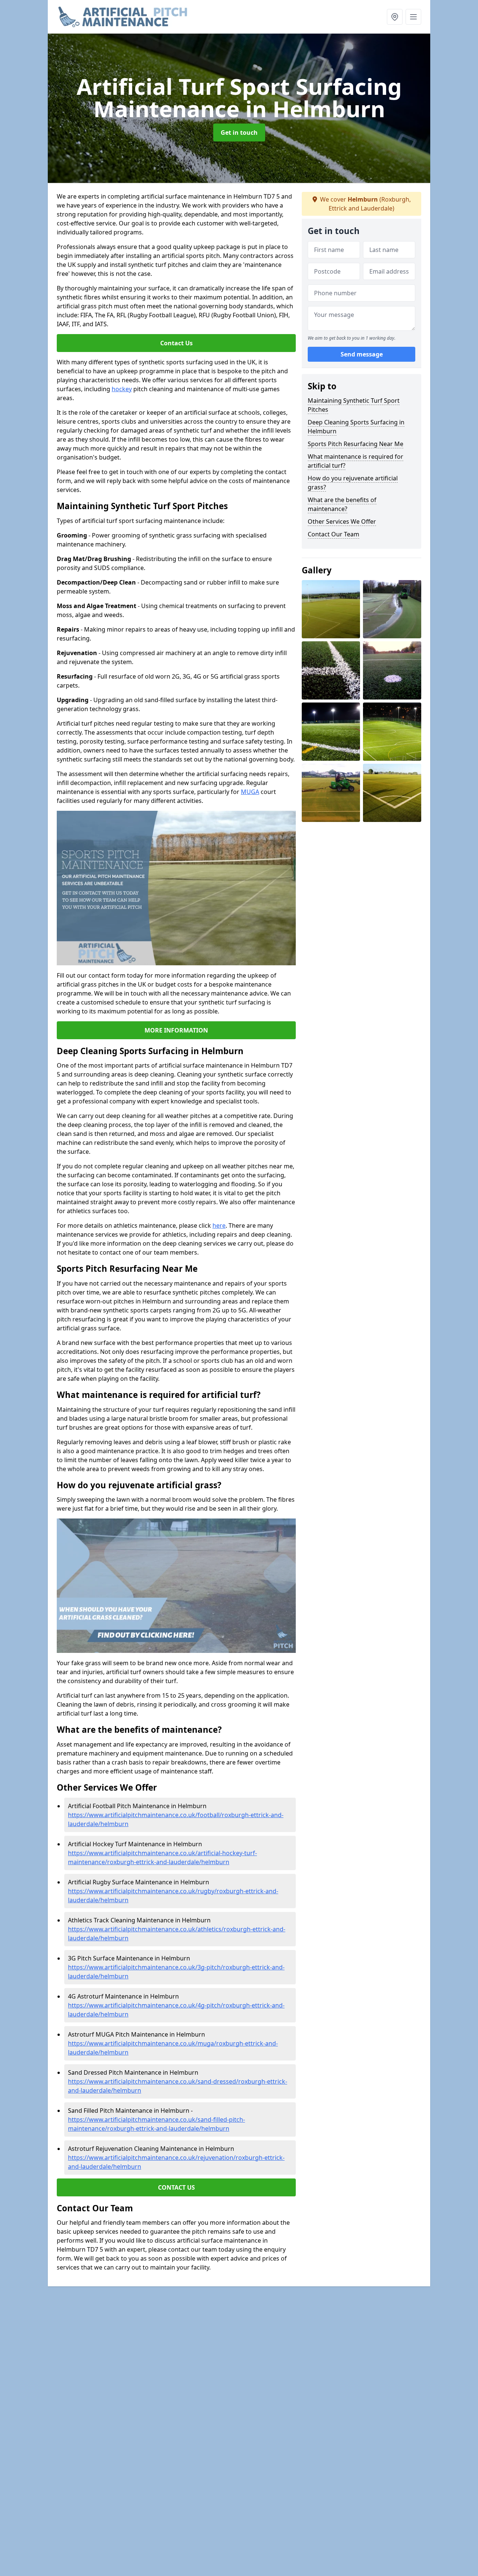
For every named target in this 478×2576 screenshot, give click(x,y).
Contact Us (176, 343)
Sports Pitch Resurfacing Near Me (356, 444)
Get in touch (239, 133)
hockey (122, 389)
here (219, 1225)
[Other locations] (395, 17)
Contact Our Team (333, 534)
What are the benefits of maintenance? (342, 504)
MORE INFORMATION (176, 1030)
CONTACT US (176, 2187)
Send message (362, 354)
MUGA (250, 792)
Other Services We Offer (342, 521)
